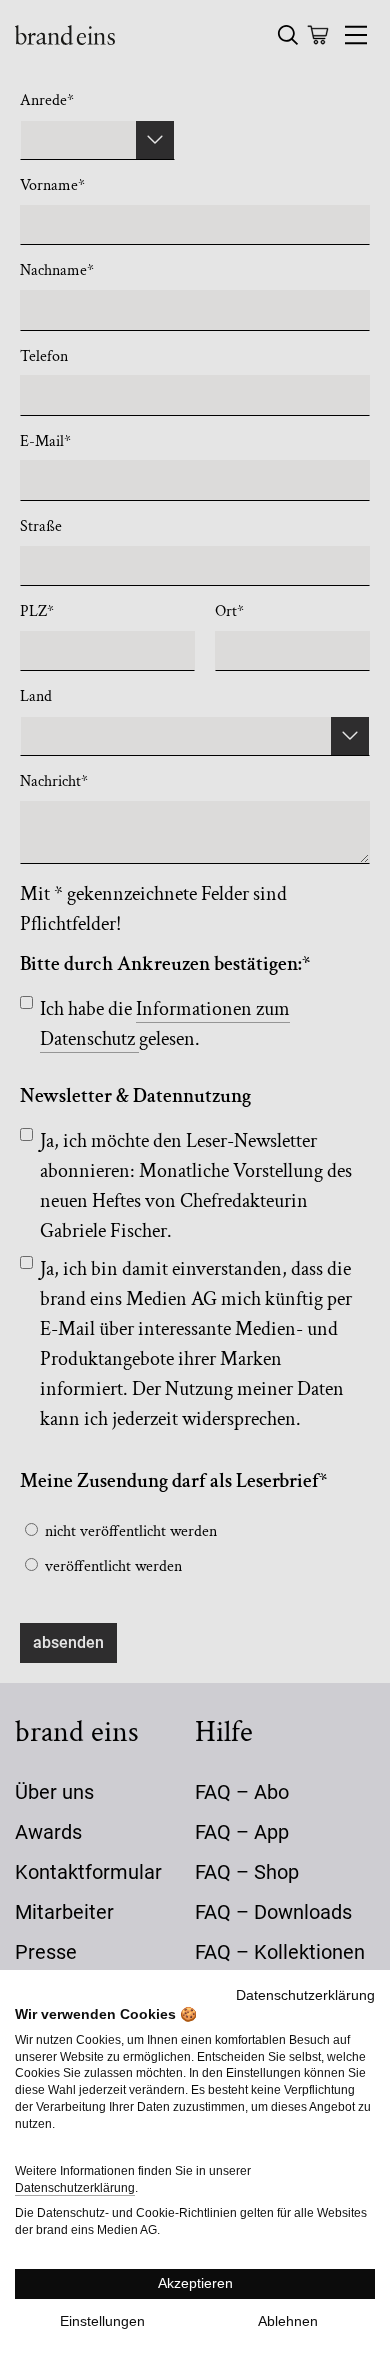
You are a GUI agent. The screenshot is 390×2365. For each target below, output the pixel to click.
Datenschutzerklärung (305, 1995)
